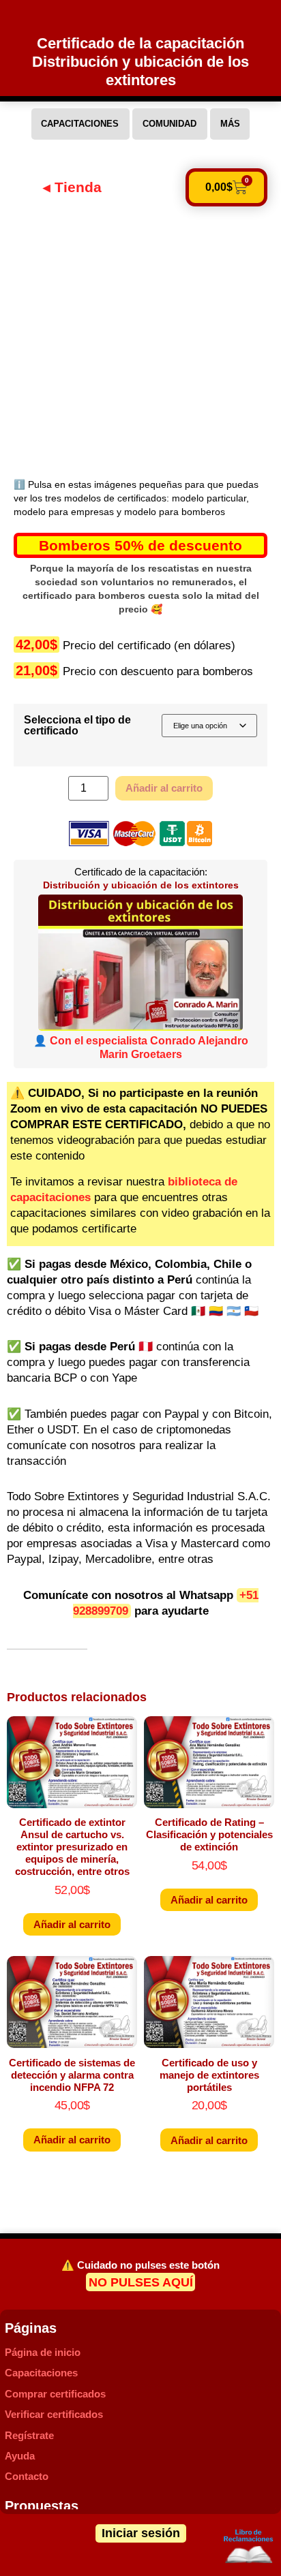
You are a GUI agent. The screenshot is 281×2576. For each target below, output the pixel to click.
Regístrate (29, 2435)
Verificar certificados (54, 2414)
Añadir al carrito (164, 788)
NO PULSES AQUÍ (141, 2282)
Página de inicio (43, 2352)
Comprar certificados (55, 2394)
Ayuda (20, 2456)
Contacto (27, 2476)
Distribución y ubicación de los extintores (141, 885)
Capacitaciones (41, 2373)
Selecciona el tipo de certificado (77, 725)
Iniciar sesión (141, 2533)
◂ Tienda (72, 187)
